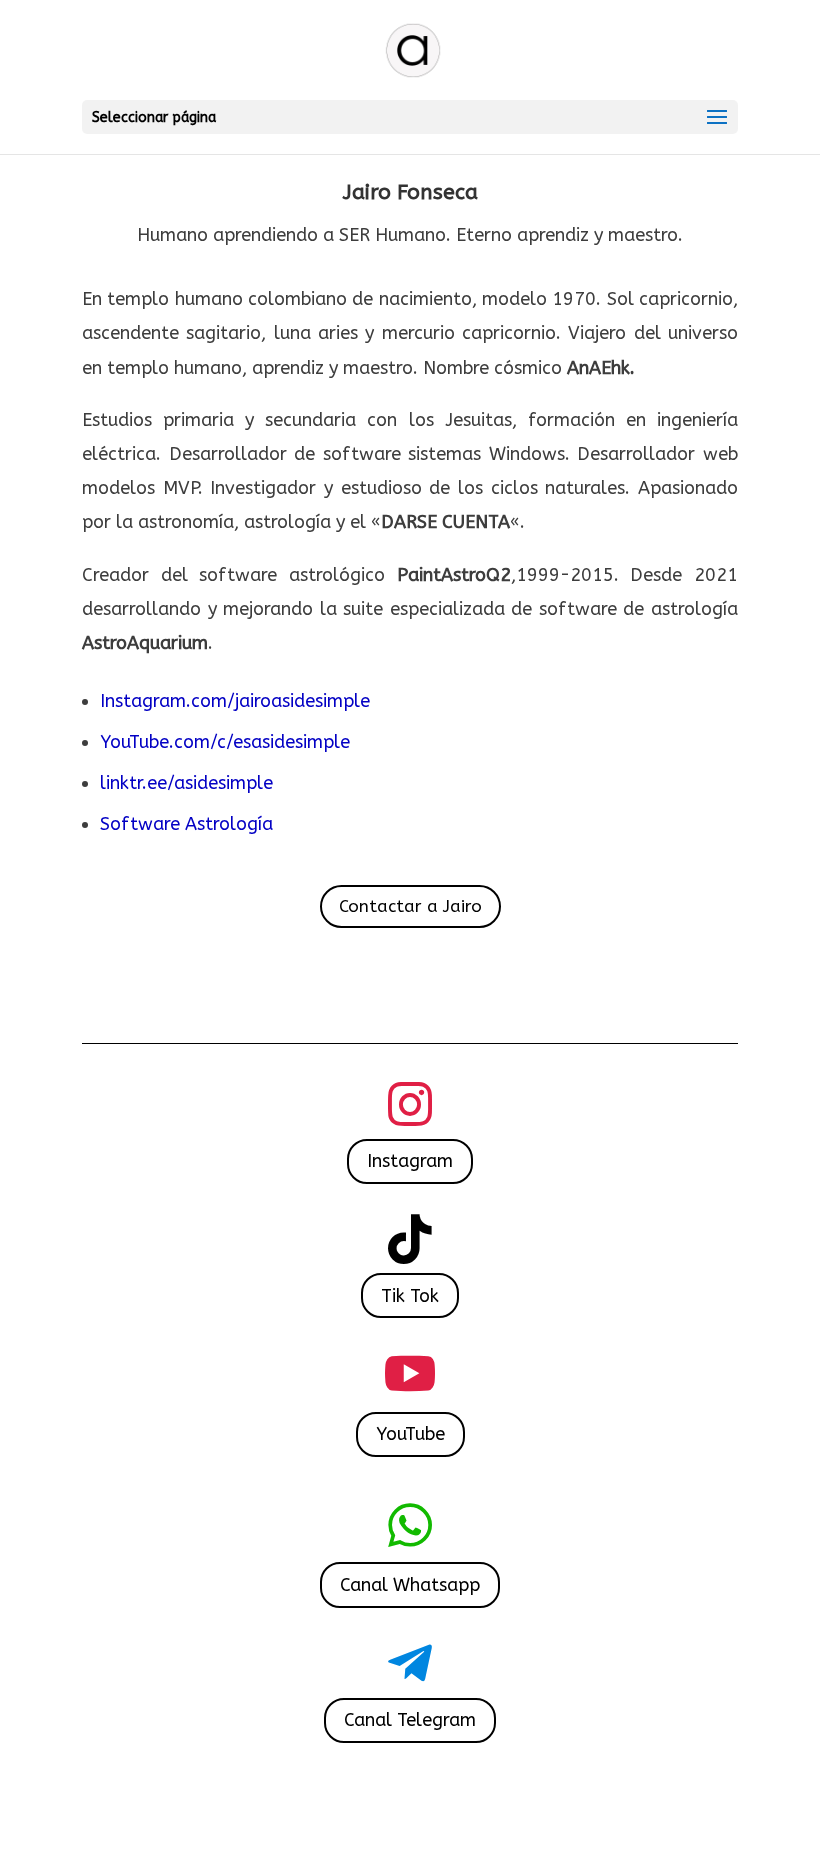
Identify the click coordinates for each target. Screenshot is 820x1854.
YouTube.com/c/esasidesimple (225, 742)
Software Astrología (186, 824)
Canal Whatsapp (410, 1585)
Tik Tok (410, 1296)
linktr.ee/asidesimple (189, 783)
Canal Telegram (410, 1720)
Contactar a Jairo (410, 906)
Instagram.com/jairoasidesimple (235, 701)
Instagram (410, 1161)
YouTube (410, 1434)
